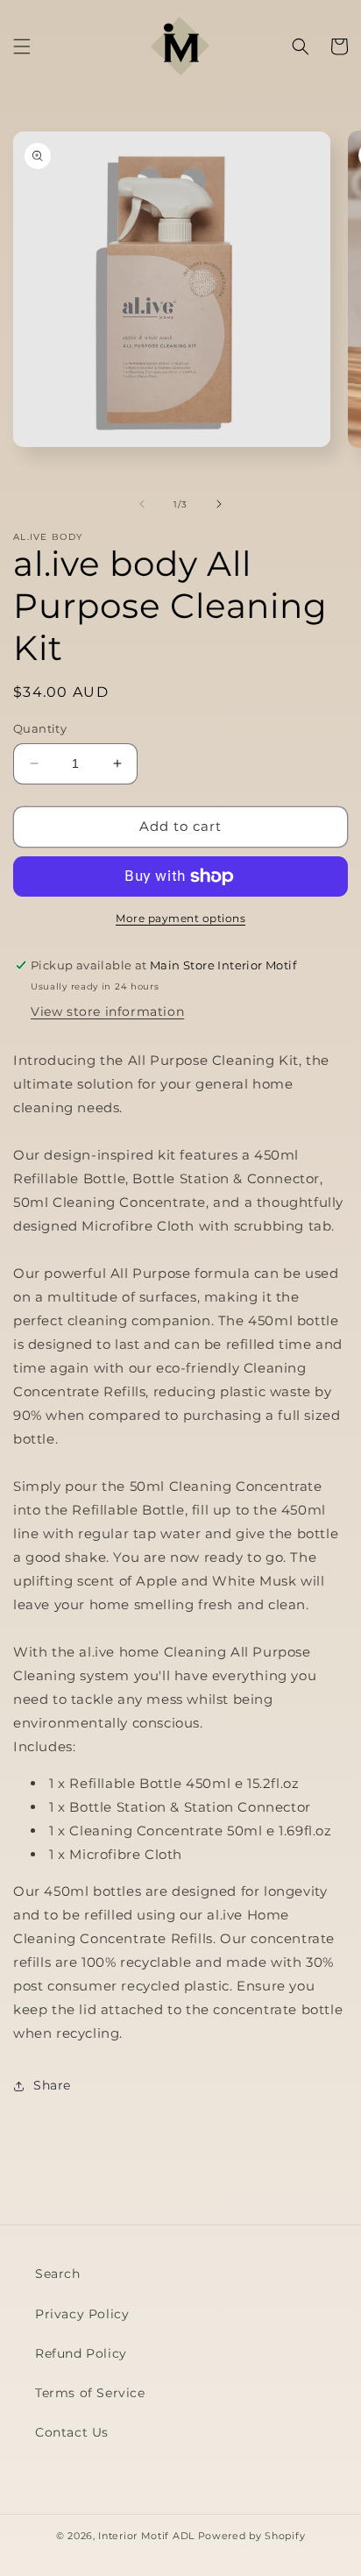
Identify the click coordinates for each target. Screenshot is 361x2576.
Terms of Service (90, 2393)
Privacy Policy (82, 2314)
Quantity (40, 728)
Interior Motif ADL (146, 2536)
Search (58, 2274)
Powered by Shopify (252, 2536)
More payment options (180, 918)
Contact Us (72, 2432)
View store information (107, 1011)
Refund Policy (81, 2353)
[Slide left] (142, 504)
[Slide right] (219, 504)
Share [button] (52, 2085)
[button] (22, 46)
